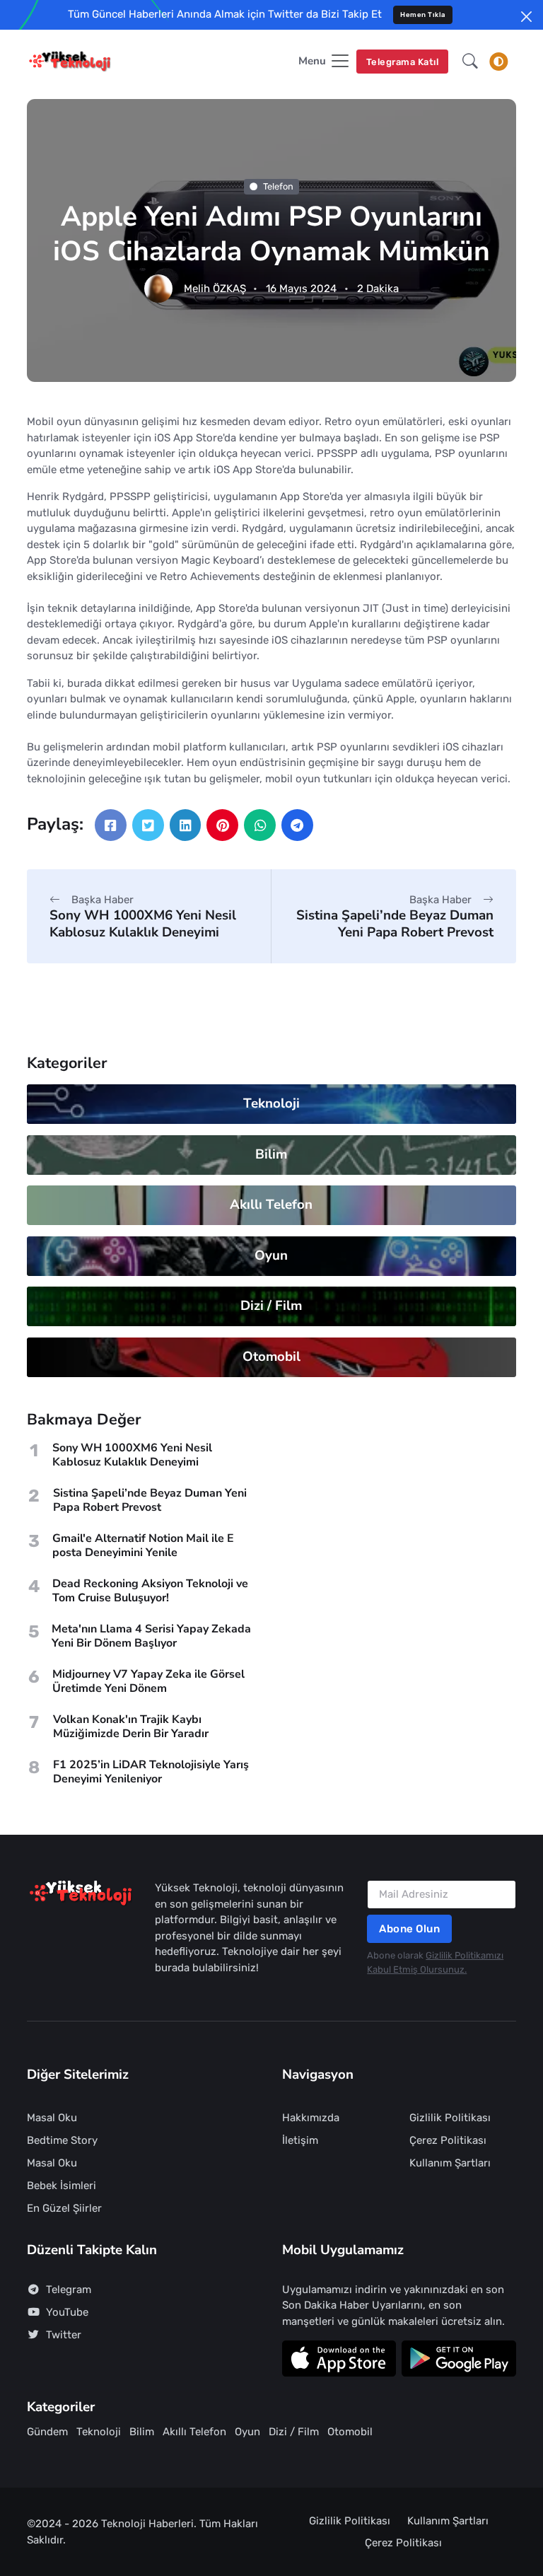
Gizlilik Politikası (450, 2118)
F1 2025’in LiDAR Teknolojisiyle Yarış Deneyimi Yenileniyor (151, 1772)
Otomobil (271, 1357)
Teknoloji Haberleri (147, 2524)
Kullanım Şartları (450, 2163)
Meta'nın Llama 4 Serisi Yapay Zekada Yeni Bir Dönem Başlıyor (151, 1636)
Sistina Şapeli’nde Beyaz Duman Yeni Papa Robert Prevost (395, 923)
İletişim (300, 2140)
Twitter (64, 2335)
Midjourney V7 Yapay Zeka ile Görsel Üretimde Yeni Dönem (148, 1681)
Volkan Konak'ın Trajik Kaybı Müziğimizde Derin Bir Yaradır (131, 1727)
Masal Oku (52, 2118)
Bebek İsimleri (62, 2186)
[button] (470, 62)
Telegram (69, 2290)
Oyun (272, 1255)
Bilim (272, 1154)
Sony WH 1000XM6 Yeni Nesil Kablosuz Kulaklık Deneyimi (143, 923)
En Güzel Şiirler (64, 2208)
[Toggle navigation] (498, 62)
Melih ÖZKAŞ (215, 289)
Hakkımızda (311, 2118)
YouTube (67, 2312)
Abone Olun (409, 1929)
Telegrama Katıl (403, 62)
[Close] (526, 17)
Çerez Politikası (448, 2140)
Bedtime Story (62, 2140)
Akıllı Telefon (272, 1205)
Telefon (278, 186)
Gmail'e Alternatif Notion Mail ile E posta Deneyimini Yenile (143, 1545)
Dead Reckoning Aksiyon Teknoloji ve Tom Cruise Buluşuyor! (150, 1591)
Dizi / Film (272, 1306)
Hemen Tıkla (423, 14)
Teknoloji (271, 1103)
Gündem (47, 2432)
